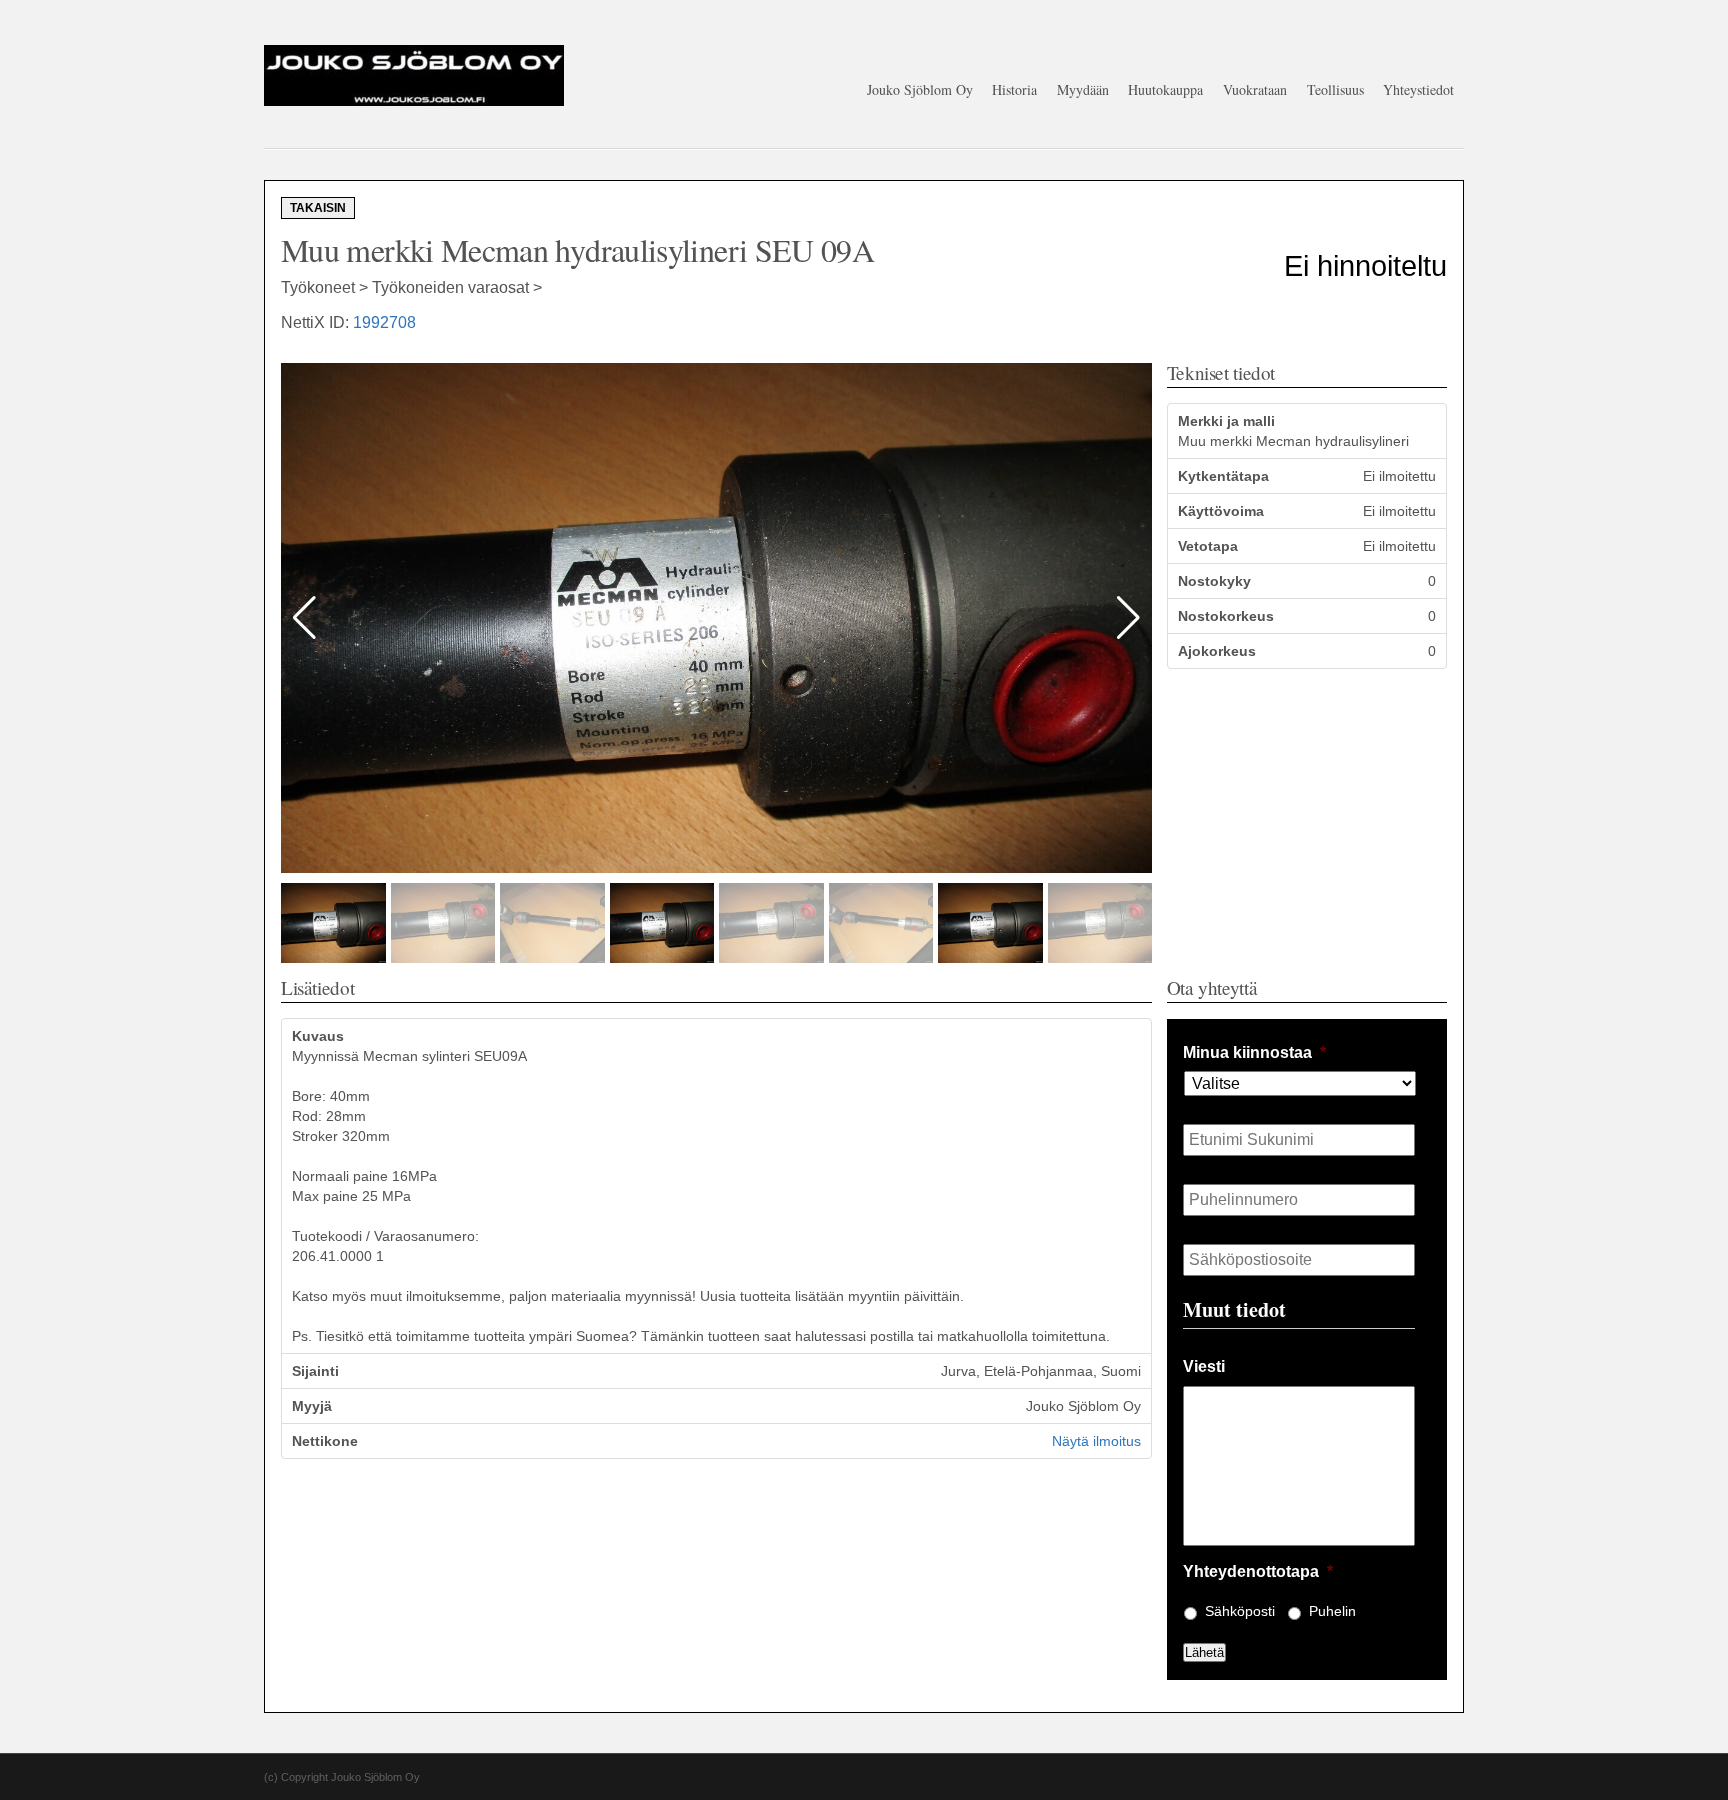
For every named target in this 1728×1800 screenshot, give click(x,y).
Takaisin (318, 208)
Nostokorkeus (1226, 616)
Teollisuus (1335, 89)
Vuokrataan (1255, 89)
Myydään (1083, 89)
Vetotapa (1208, 546)
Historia (1014, 89)
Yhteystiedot (1418, 89)
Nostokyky (1214, 581)
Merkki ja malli (1226, 421)
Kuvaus (318, 1036)
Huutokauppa (1165, 89)
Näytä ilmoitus (1096, 1441)
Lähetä (1204, 1652)
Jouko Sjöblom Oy (920, 89)
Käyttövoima (1221, 511)
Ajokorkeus (1217, 651)
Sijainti (315, 1371)
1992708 (384, 322)
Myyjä (312, 1406)
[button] (1128, 618)
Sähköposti (1240, 1611)
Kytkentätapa (1223, 476)
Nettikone (325, 1441)
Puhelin (1332, 1611)
